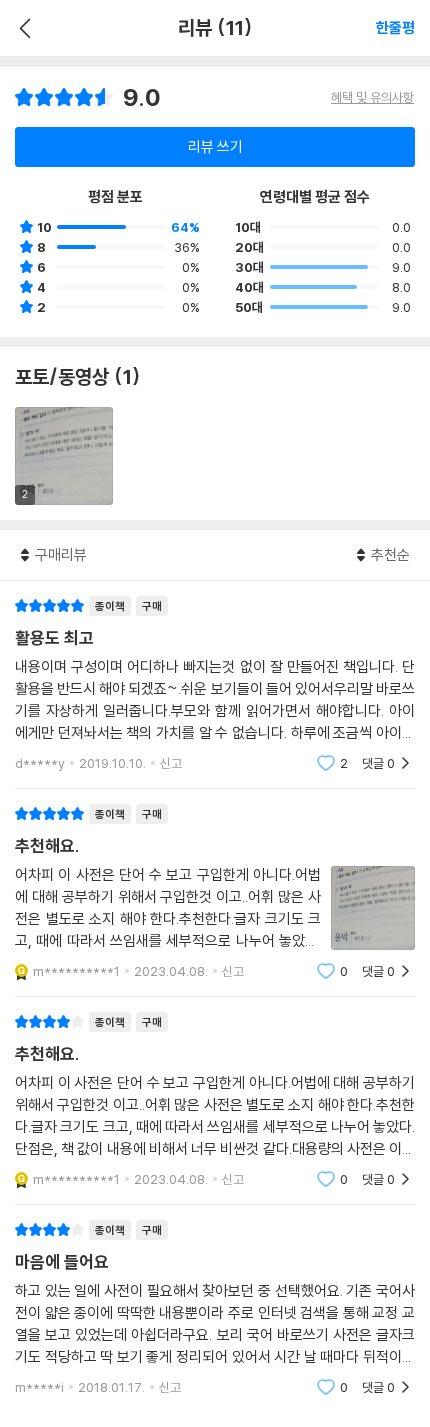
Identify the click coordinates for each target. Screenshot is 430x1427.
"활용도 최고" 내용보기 (215, 684)
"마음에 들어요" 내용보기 (215, 1308)
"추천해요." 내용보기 (215, 892)
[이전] (22, 28)
